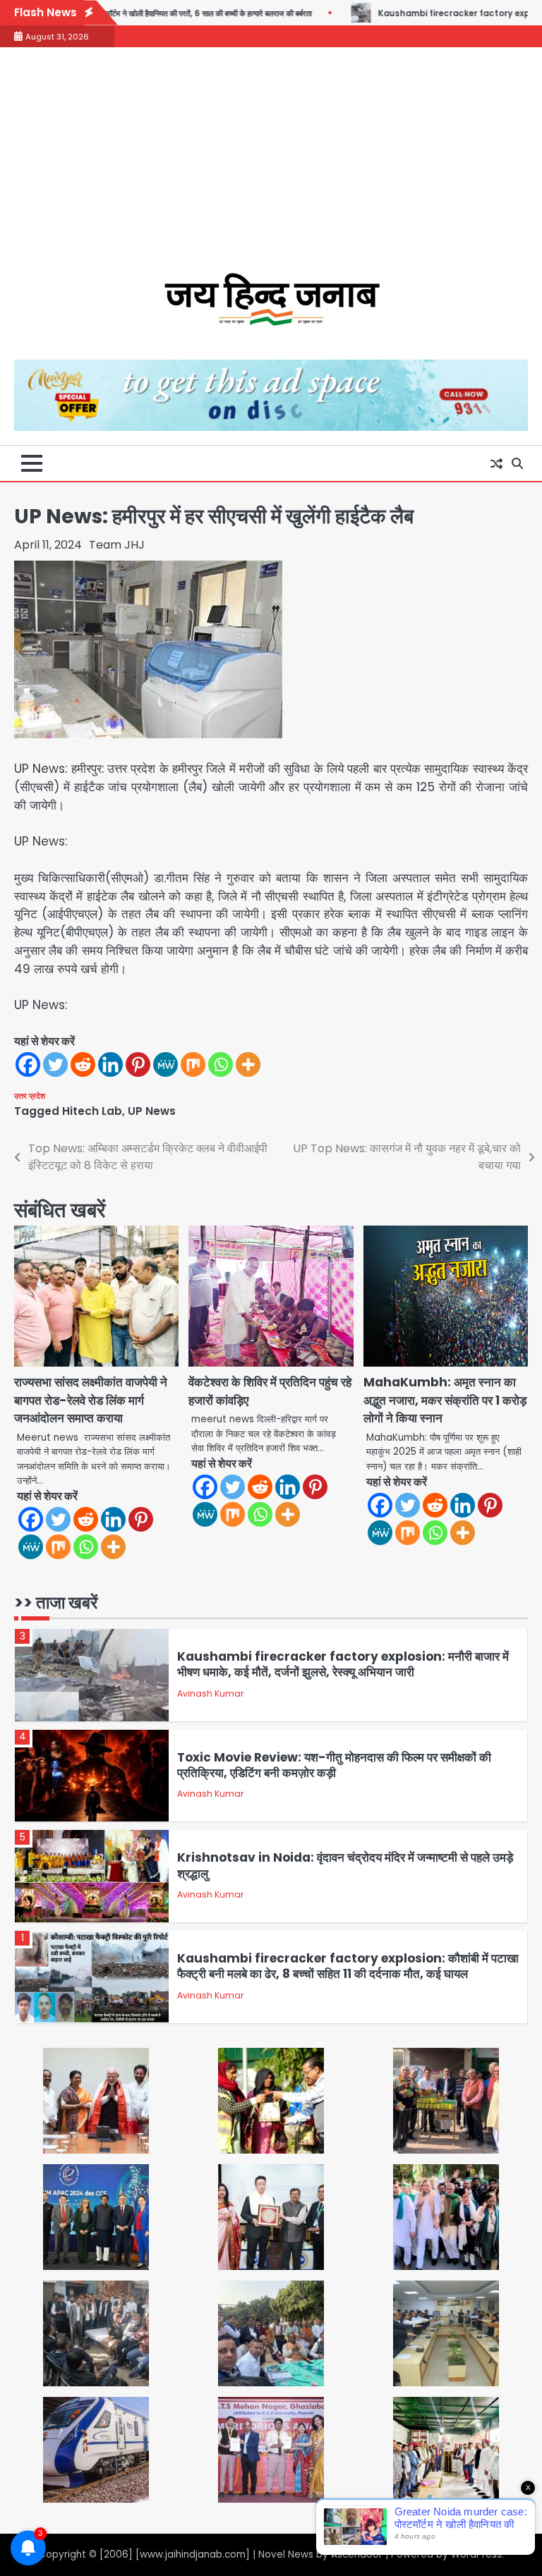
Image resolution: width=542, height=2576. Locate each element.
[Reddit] (83, 1064)
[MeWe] (165, 1064)
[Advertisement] (271, 167)
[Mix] (193, 1064)
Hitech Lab (92, 1111)
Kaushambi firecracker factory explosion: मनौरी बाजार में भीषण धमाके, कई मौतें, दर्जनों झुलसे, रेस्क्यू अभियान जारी (343, 1664)
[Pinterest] (138, 1064)
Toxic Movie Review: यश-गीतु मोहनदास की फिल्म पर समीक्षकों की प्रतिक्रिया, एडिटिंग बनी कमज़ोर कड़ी (334, 1765)
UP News (152, 1111)
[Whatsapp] (221, 1064)
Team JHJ (117, 545)
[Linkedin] (110, 1064)
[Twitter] (55, 1064)
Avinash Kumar (210, 1693)
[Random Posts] (496, 463)
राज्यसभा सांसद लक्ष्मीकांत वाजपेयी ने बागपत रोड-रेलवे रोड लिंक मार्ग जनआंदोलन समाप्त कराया (91, 1400)
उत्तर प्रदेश (30, 1096)
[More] (248, 1064)
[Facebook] (28, 1064)
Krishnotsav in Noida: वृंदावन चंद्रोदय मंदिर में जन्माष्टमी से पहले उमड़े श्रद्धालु (345, 1865)
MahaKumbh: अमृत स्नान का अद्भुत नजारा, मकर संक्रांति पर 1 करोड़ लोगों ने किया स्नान (445, 1400)
